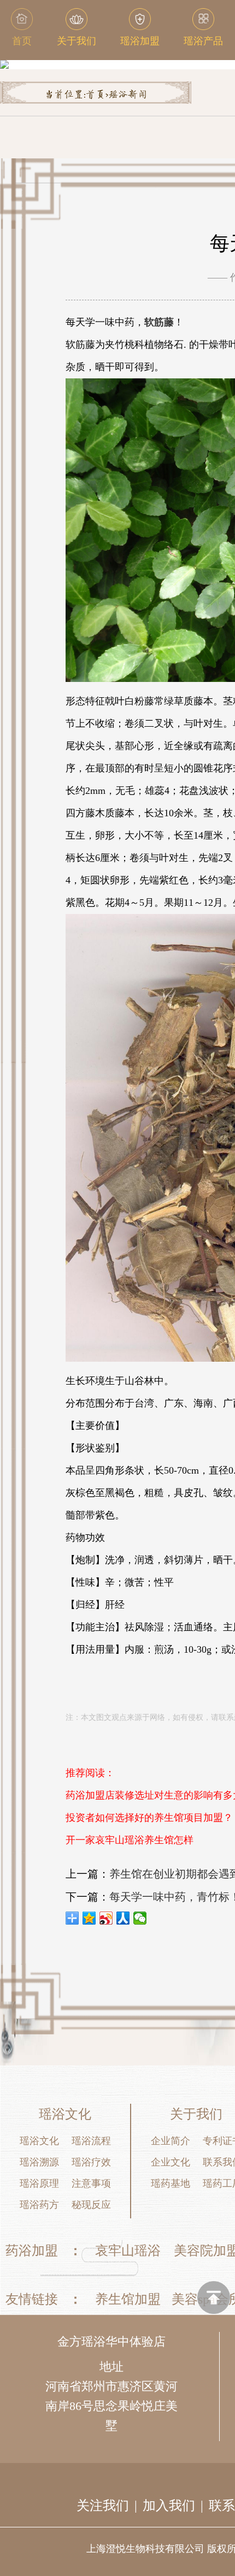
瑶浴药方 (39, 2205)
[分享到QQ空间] (89, 1918)
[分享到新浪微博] (106, 1918)
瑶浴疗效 (91, 2162)
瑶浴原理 (39, 2183)
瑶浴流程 (91, 2141)
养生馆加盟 (128, 2299)
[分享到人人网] (123, 1918)
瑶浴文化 (39, 2141)
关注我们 (103, 2506)
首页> (97, 95)
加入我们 (169, 2506)
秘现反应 (91, 2205)
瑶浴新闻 (128, 95)
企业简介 (171, 2141)
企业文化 (171, 2162)
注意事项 (91, 2183)
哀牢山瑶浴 (128, 2251)
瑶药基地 (171, 2183)
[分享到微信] (140, 1918)
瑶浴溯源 (39, 2162)
